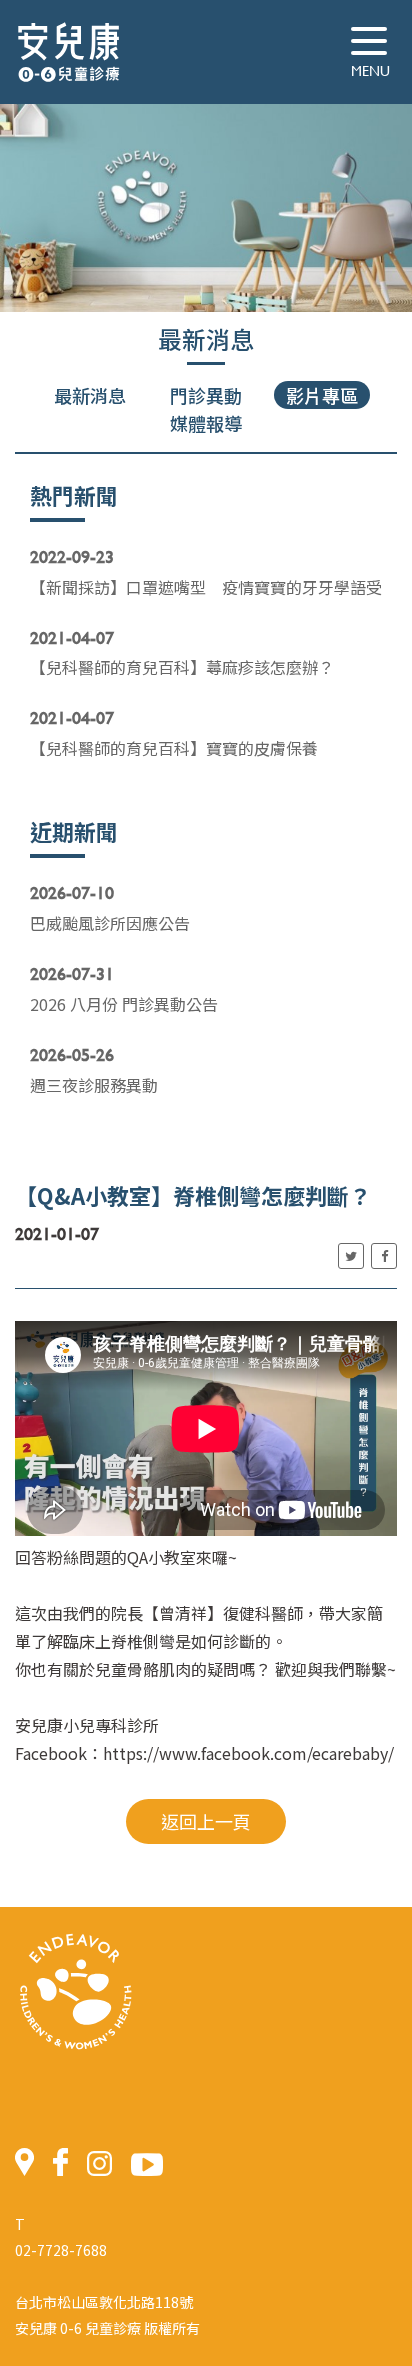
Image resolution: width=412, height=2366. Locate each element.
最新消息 (90, 395)
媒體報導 (206, 423)
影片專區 (322, 395)
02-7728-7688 (61, 2250)
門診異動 (206, 395)
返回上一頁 (206, 1821)
